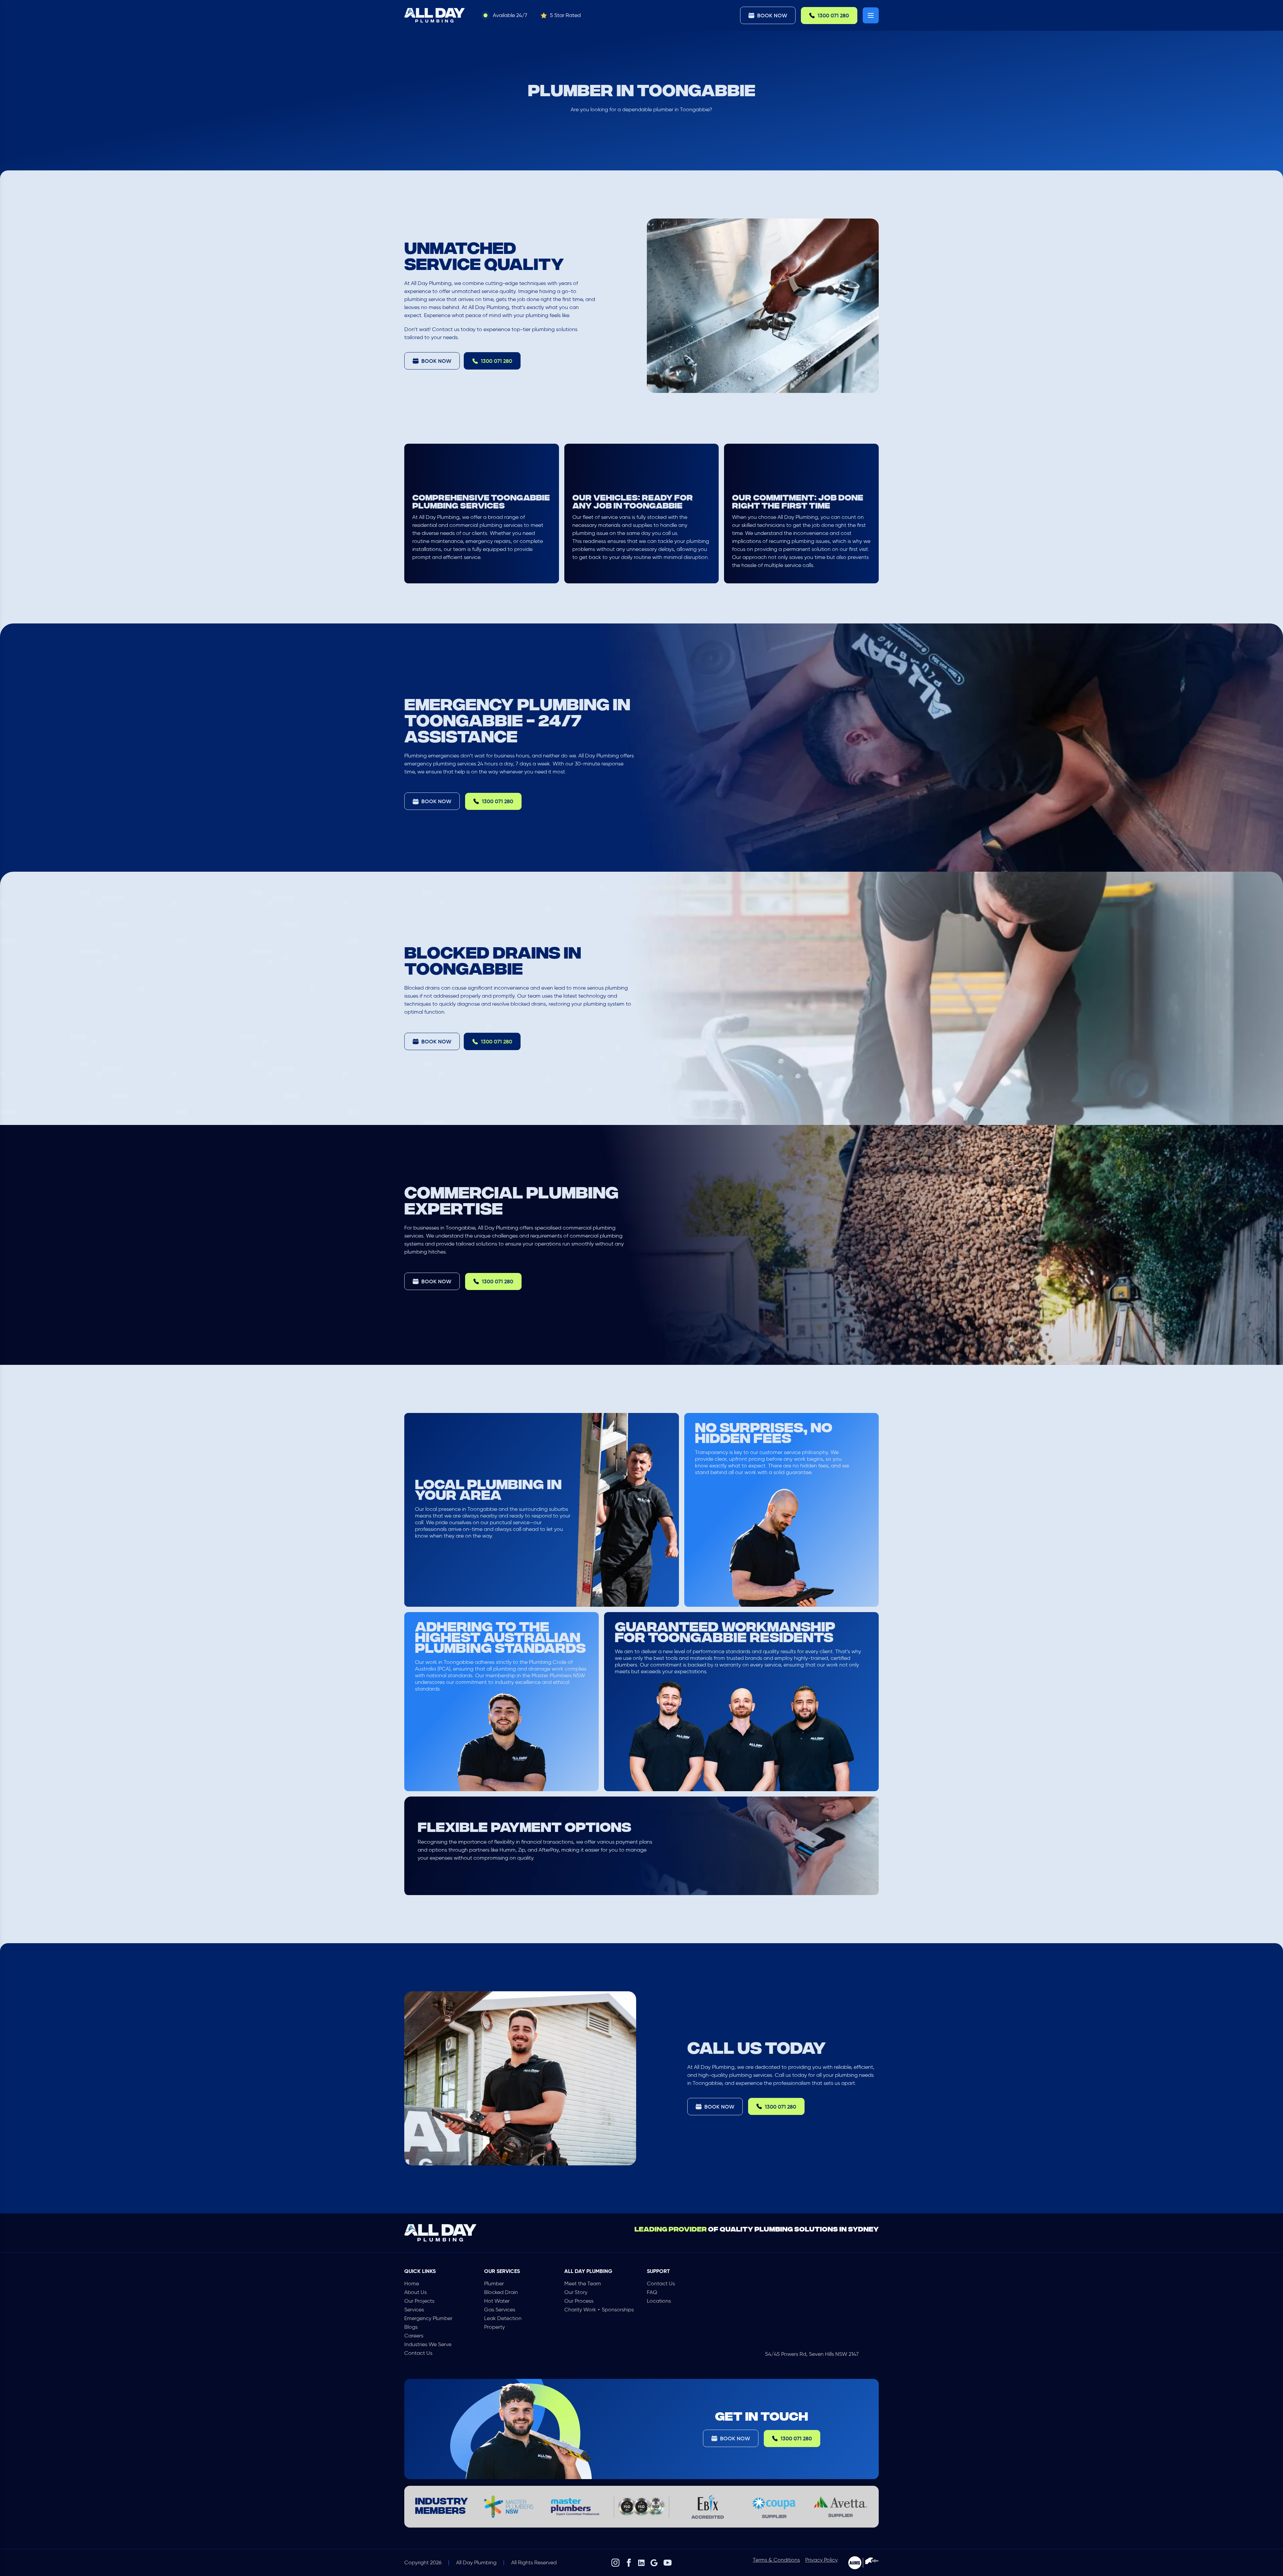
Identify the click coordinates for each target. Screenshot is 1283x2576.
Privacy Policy (821, 2560)
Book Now (772, 15)
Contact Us (418, 2353)
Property (494, 2327)
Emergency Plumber (428, 2318)
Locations (659, 2301)
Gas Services (500, 2310)
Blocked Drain (501, 2292)
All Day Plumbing (476, 2562)
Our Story (576, 2292)
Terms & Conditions (776, 2560)
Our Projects (419, 2301)
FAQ (652, 2292)
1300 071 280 (833, 15)
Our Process (579, 2301)
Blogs (411, 2327)
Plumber (494, 2283)
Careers (414, 2336)
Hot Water (497, 2301)
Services (414, 2310)
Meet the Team (583, 2283)
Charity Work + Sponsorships (599, 2310)
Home (412, 2283)
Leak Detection (503, 2318)
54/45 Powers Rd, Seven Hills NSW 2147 (812, 2354)
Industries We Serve (428, 2344)
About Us (415, 2292)
